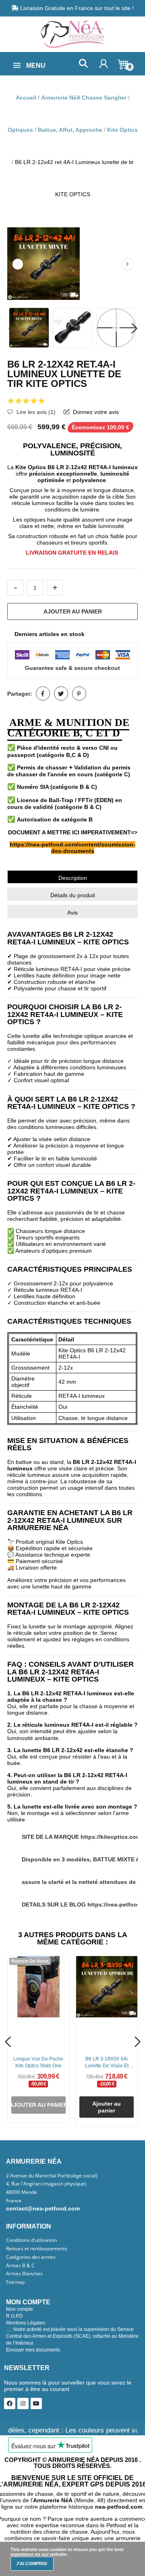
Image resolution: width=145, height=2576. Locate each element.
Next (127, 264)
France (14, 2201)
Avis (72, 913)
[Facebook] (10, 2403)
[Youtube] (36, 2403)
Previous (18, 264)
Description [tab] (73, 878)
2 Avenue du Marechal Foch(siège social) (52, 2176)
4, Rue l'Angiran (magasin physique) (46, 2184)
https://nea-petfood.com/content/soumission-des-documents (72, 848)
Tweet (61, 693)
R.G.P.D (14, 2316)
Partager (43, 693)
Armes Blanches (24, 2274)
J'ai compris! (32, 2564)
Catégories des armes (31, 2257)
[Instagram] (23, 2403)
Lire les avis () (35, 412)
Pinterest (79, 693)
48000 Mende (22, 2192)
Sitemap (15, 2282)
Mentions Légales (26, 2323)
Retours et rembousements (37, 2249)
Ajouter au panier (73, 611)
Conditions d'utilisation (31, 2240)
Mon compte (20, 2309)
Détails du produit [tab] (73, 895)
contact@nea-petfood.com (43, 2208)
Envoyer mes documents (33, 2350)
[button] (83, 63)
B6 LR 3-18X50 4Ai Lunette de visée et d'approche (107, 2063)
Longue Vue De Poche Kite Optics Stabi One (38, 2062)
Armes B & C (20, 2266)
